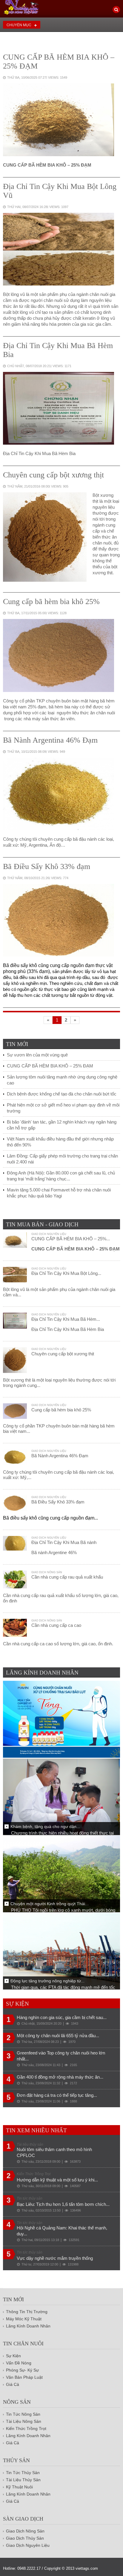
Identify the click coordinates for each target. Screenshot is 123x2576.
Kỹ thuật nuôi (19, 2487)
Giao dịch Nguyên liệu (49, 1234)
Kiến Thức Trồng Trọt (26, 2428)
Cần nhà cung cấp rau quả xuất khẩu (67, 1577)
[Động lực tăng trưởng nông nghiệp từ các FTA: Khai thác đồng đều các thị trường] (61, 1951)
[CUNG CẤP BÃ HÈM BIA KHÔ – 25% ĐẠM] (59, 113)
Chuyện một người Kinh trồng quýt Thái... (50, 1904)
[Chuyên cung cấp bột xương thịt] (45, 530)
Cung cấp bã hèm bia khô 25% (51, 602)
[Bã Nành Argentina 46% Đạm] (59, 787)
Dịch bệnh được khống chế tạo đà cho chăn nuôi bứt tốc (62, 1094)
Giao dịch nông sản (47, 1572)
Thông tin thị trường (27, 2312)
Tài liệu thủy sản (23, 2480)
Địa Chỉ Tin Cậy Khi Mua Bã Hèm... (66, 1319)
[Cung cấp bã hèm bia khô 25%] (59, 649)
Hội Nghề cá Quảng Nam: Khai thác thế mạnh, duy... (62, 2231)
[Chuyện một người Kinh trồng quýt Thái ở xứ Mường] (61, 1873)
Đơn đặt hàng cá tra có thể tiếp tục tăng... (57, 2095)
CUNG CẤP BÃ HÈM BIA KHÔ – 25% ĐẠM (50, 1066)
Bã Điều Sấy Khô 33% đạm (47, 866)
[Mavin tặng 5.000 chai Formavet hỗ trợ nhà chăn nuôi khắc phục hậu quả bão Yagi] (61, 1719)
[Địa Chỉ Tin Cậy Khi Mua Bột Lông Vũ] (59, 243)
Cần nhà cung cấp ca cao (56, 1625)
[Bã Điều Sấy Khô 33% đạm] (59, 914)
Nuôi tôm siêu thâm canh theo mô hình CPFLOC (54, 2152)
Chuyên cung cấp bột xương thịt (53, 475)
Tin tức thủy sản (23, 2473)
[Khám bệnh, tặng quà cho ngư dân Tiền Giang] (61, 1796)
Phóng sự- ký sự (22, 2370)
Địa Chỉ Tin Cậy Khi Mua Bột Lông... (66, 1273)
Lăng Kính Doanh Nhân (28, 2326)
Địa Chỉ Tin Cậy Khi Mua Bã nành (64, 1542)
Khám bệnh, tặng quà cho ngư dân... (45, 1827)
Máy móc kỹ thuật (24, 2319)
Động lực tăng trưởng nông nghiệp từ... (47, 1981)
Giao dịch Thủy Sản (25, 2538)
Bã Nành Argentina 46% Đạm (50, 740)
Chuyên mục (19, 25)
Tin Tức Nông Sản (23, 2414)
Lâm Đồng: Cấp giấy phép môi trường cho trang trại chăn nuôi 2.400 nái (62, 1159)
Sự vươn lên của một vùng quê (37, 1055)
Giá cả (13, 2443)
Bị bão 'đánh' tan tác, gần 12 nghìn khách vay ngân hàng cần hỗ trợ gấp (62, 1125)
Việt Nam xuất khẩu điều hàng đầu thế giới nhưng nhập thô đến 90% (60, 1142)
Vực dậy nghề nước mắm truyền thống (55, 2258)
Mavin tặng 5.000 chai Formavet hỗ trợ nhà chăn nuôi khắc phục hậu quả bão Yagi (59, 1193)
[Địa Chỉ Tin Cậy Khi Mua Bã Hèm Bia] (59, 402)
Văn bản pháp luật (24, 2377)
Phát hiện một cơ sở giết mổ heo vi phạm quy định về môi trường (63, 1108)
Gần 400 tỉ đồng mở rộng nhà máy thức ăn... (60, 2077)
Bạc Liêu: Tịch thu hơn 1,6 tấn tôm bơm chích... (63, 2204)
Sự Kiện (13, 2356)
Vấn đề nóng (19, 2363)
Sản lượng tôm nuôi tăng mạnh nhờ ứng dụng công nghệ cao (62, 1080)
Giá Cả (13, 2384)
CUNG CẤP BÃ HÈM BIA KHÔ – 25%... (71, 1239)
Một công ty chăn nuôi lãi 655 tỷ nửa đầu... (58, 2036)
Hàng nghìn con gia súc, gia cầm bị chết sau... (62, 2017)
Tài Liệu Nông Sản (24, 2421)
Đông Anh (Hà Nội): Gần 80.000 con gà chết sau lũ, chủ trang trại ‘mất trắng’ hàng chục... (61, 1176)
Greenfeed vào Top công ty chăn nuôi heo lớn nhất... (61, 2056)
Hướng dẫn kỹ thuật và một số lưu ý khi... (57, 2180)
